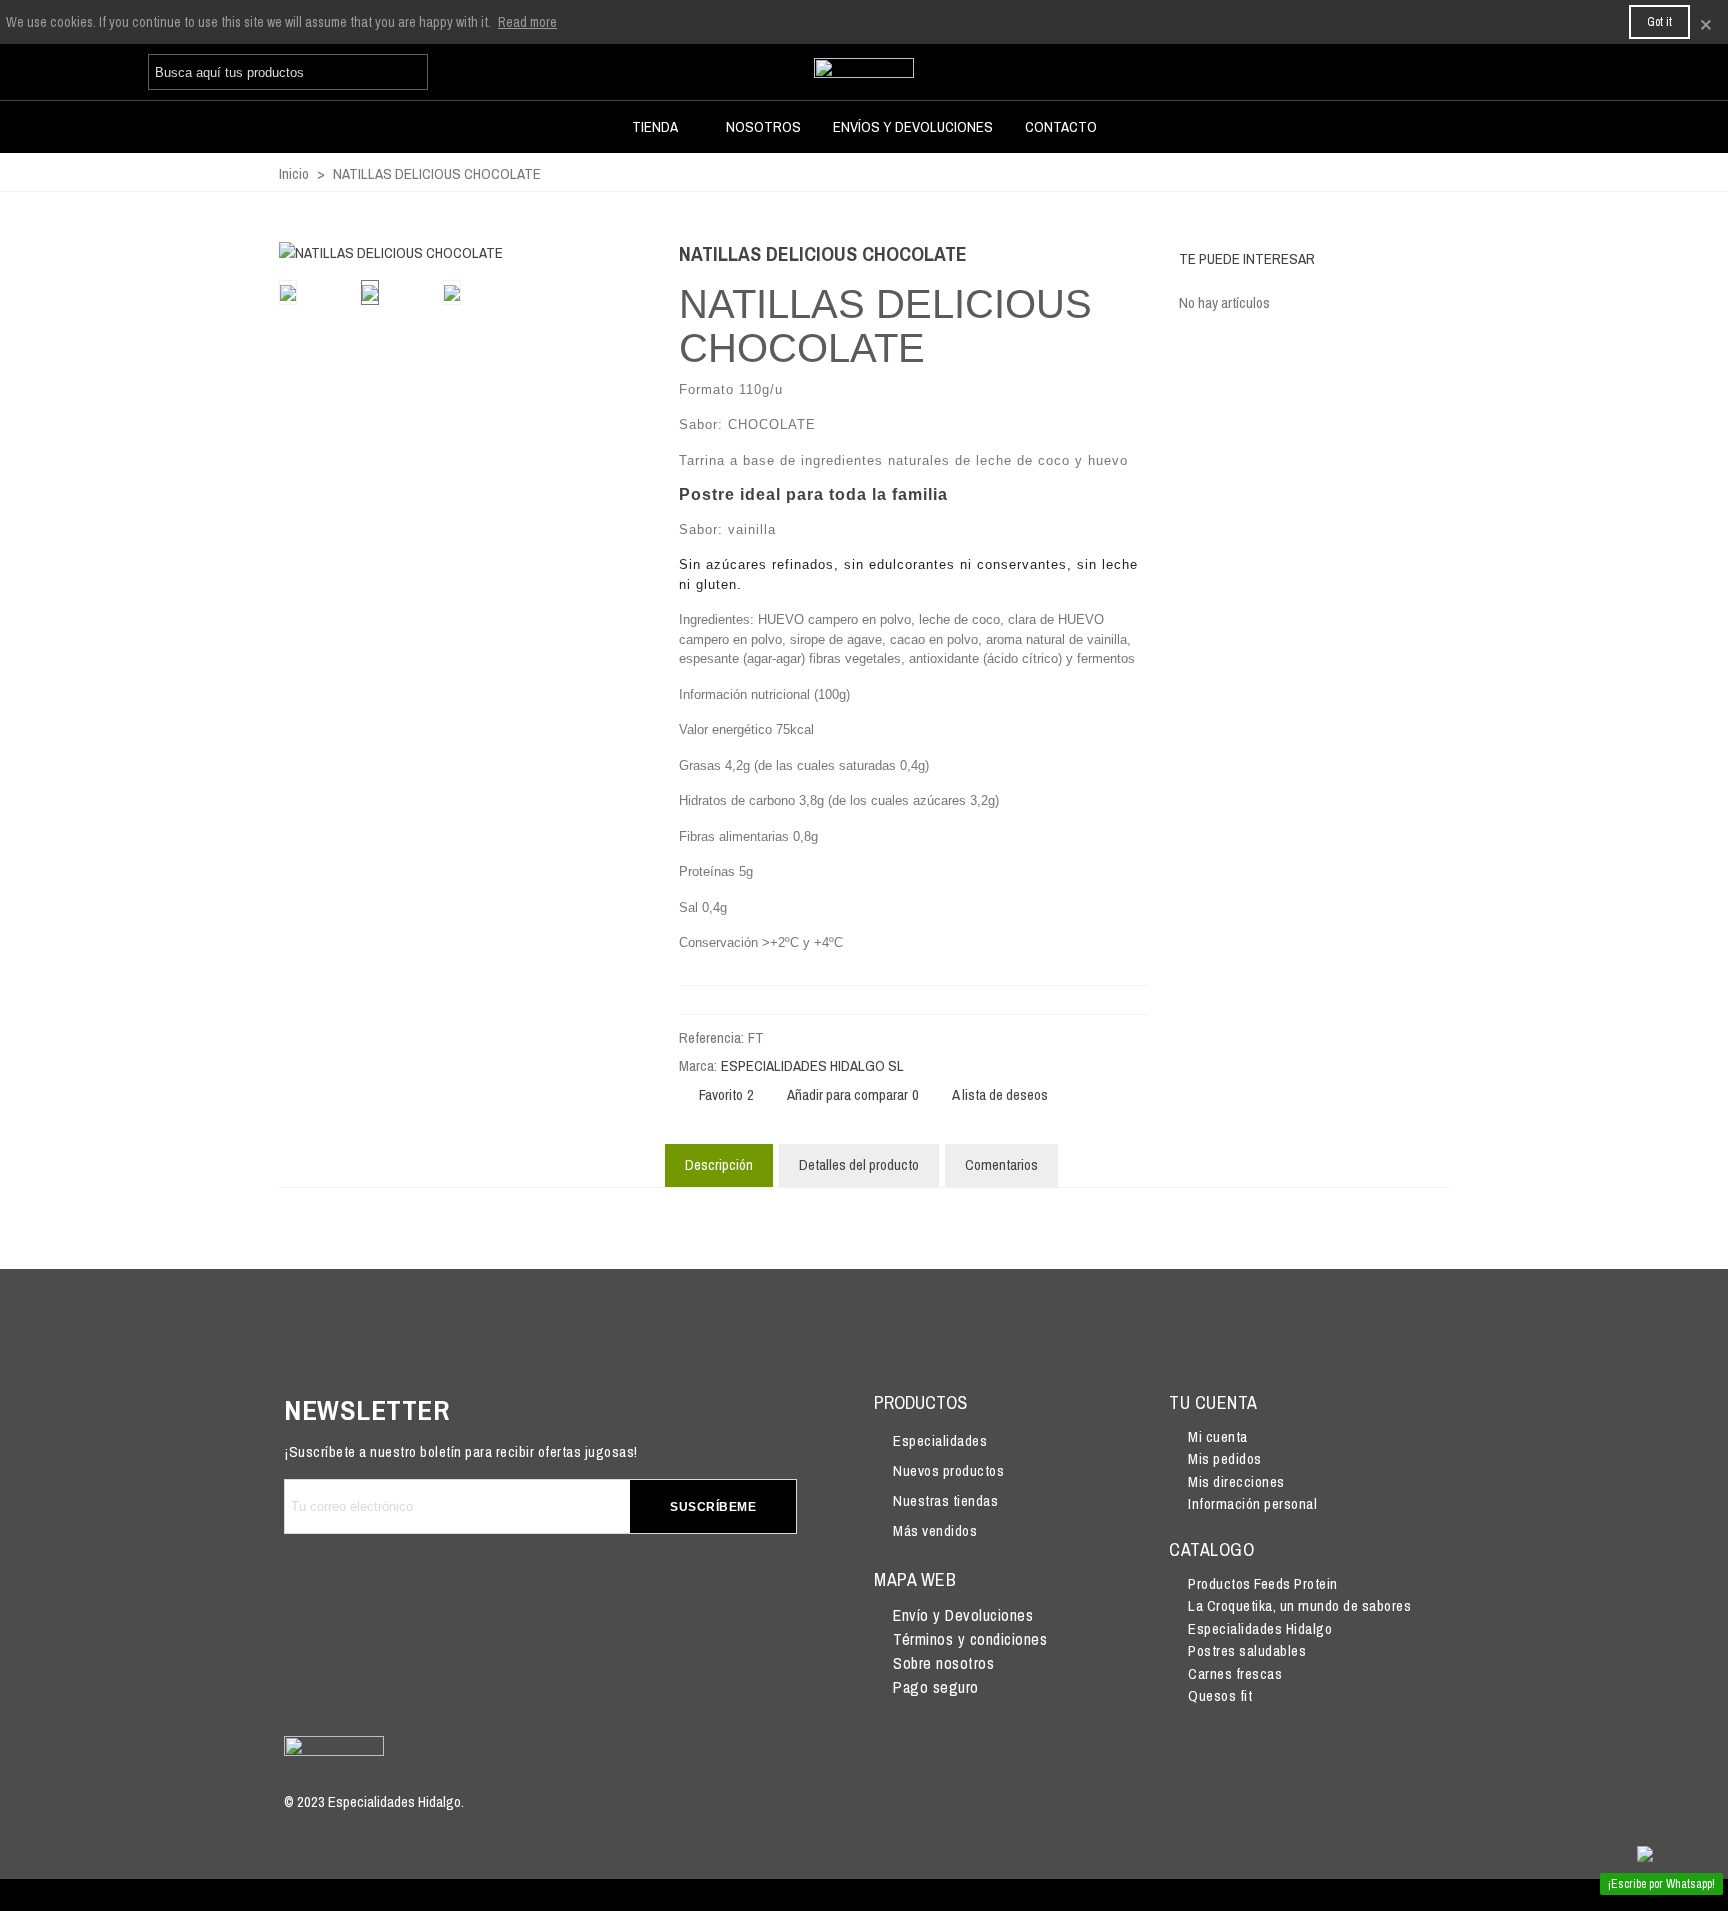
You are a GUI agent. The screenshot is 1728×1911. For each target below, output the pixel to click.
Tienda (655, 126)
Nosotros (763, 126)
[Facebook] (312, 1597)
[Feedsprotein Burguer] (864, 72)
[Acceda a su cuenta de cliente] (1437, 73)
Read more (527, 22)
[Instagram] (480, 1597)
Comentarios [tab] (1001, 1164)
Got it (1659, 22)
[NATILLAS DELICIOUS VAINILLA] (1102, 257)
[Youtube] (424, 1597)
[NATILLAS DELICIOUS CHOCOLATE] (624, 239)
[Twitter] (368, 1597)
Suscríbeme (713, 1507)
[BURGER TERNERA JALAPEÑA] (1134, 257)
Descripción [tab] (719, 1164)
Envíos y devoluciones (913, 126)
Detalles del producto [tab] (859, 1164)
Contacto (1061, 126)
